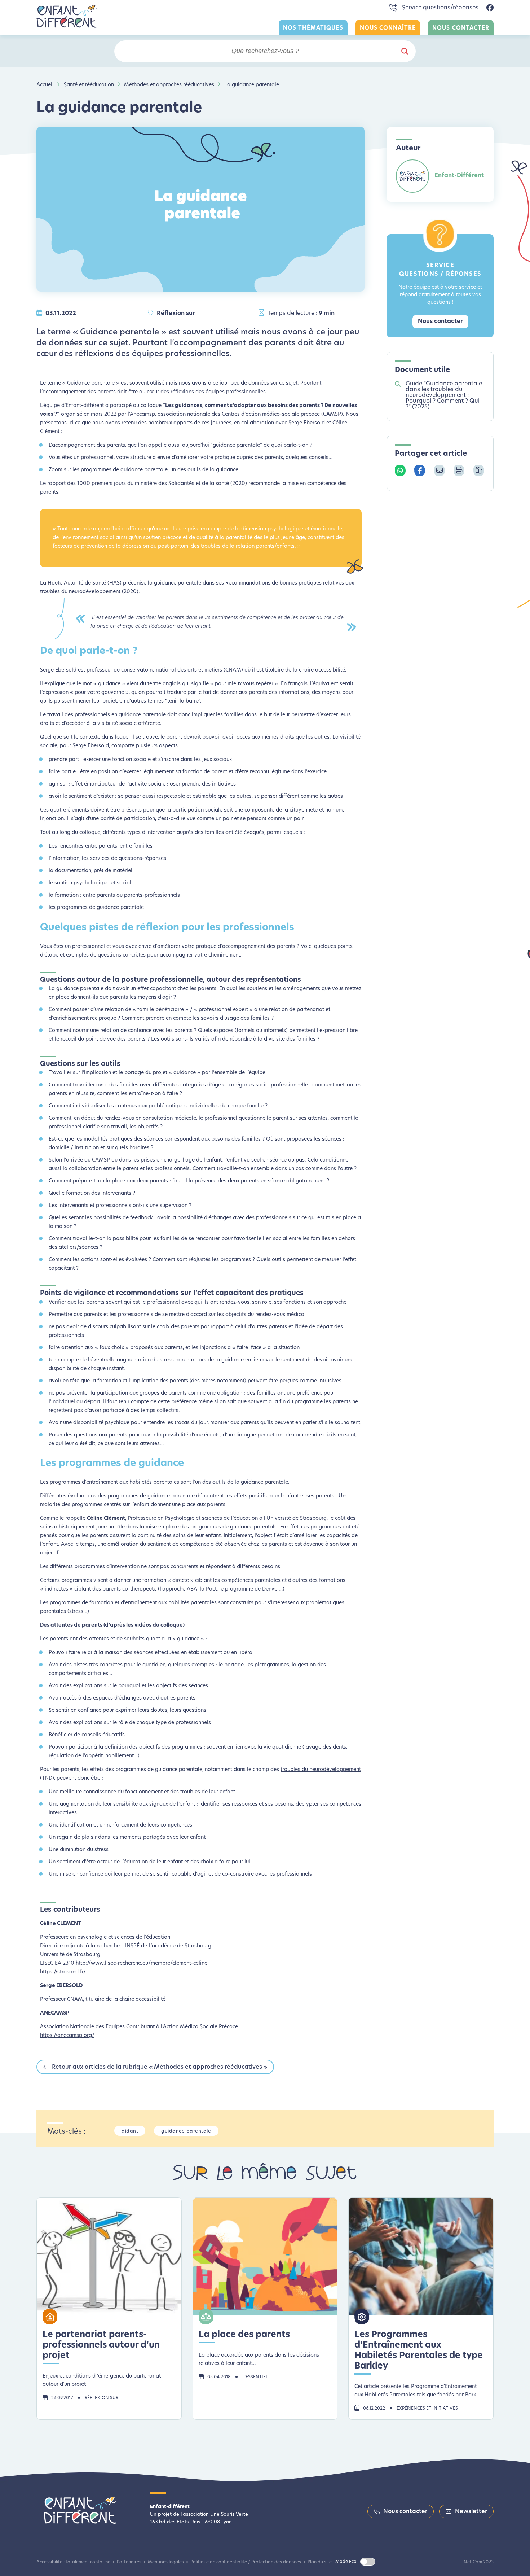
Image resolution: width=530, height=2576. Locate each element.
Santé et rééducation (89, 85)
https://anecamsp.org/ (67, 2036)
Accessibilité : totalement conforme (73, 2562)
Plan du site (320, 2562)
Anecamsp (142, 414)
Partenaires (129, 2562)
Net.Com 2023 (479, 2562)
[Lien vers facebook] (490, 8)
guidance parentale (186, 2131)
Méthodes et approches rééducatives (169, 85)
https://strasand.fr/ (63, 1972)
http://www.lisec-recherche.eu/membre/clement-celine (142, 1963)
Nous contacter (461, 28)
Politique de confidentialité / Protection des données (246, 2562)
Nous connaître (388, 28)
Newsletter (471, 2512)
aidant (130, 2131)
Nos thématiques (313, 28)
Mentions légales (166, 2562)
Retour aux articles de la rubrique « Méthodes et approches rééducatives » (160, 2067)
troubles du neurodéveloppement (321, 1770)
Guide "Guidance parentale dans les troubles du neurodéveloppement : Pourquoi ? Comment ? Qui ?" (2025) (444, 395)
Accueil (45, 85)
